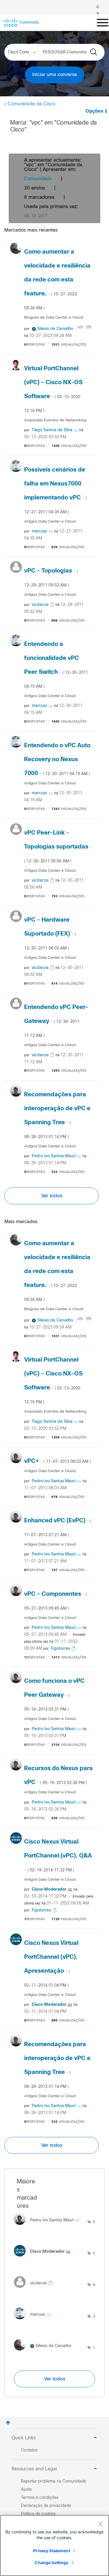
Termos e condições (40, 2498)
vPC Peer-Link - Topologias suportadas (58, 847)
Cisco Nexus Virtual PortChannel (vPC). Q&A (58, 1856)
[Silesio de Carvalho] (45, 2352)
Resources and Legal (34, 2469)
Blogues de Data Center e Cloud (54, 318)
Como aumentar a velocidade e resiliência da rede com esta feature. (57, 280)
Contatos (29, 2450)
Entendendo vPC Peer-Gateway (56, 1021)
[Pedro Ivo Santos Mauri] (49, 2226)
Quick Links (24, 2438)
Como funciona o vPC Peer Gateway (54, 1695)
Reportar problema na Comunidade (53, 2482)
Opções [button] (94, 111)
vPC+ (57, 1461)
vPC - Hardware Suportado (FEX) (50, 934)
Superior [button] (8, 2423)
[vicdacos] (35, 2289)
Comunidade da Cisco (31, 104)
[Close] (100, 2524)
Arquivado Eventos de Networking (55, 420)
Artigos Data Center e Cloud (50, 522)
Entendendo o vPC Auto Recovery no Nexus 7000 (57, 760)
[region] (54, 2546)
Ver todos (52, 1196)
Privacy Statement (51, 2551)
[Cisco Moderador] (44, 2258)
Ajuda (26, 2490)
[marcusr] (35, 2321)
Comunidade (38, 179)
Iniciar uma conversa (55, 75)
